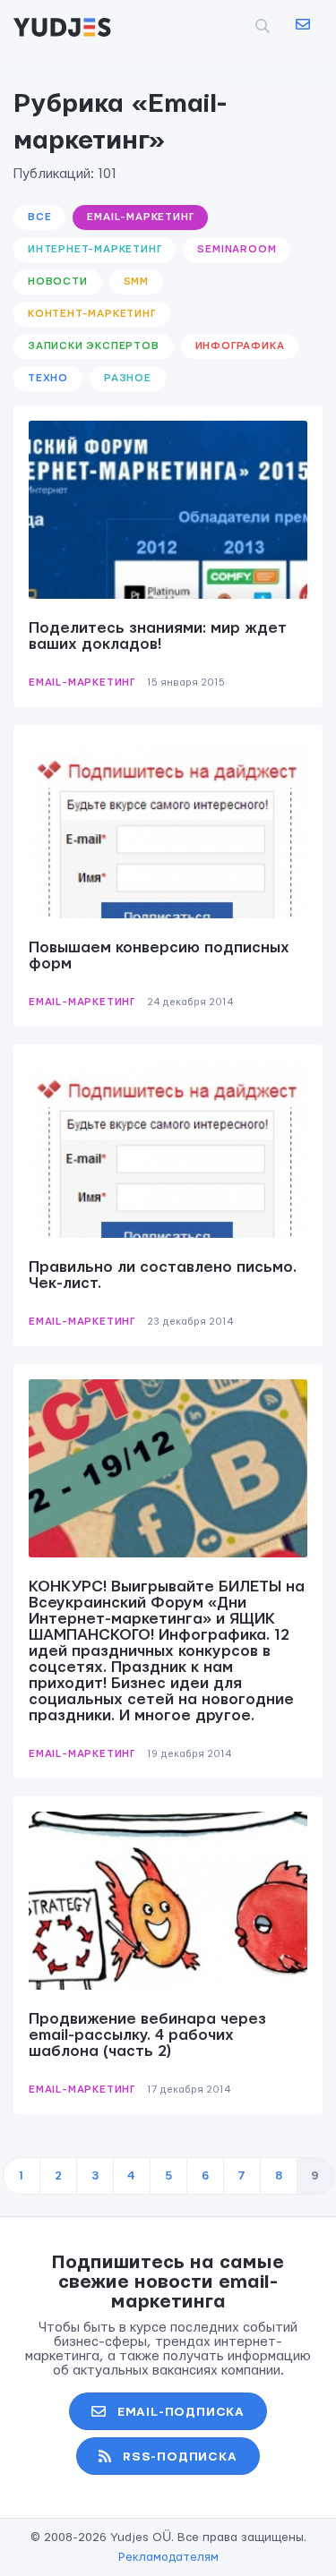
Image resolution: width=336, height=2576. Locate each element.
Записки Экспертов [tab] (94, 346)
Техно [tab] (48, 378)
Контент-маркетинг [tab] (92, 314)
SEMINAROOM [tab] (237, 249)
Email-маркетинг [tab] (140, 217)
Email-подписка (181, 2412)
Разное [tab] (128, 378)
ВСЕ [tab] (39, 217)
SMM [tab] (136, 281)
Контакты (302, 25)
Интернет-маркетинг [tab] (95, 249)
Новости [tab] (58, 281)
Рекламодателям (168, 2557)
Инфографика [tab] (240, 346)
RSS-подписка (180, 2457)
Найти (233, 26)
